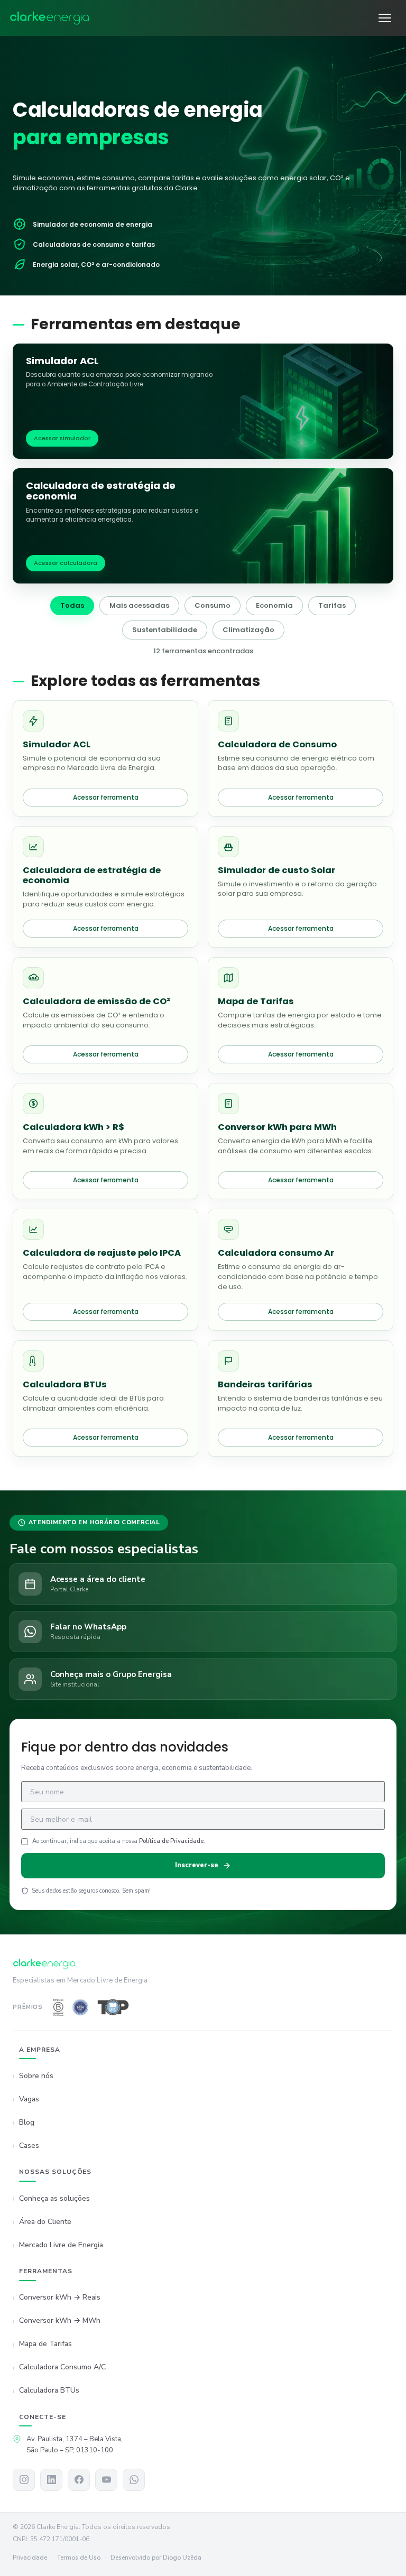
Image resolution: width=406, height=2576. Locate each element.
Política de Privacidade (171, 1841)
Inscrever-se (197, 1865)
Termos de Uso (79, 2558)
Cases (29, 2146)
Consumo (213, 605)
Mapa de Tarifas (45, 2344)
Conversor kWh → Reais (60, 2297)
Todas (72, 605)
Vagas (29, 2099)
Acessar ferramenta (106, 797)
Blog (27, 2122)
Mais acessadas (139, 605)
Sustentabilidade (165, 630)
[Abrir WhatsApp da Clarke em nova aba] (134, 2480)
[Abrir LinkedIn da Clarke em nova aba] (51, 2480)
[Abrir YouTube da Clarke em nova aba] (106, 2480)
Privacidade (30, 2558)
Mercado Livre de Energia (61, 2245)
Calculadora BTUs (49, 2390)
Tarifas (332, 605)
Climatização (248, 630)
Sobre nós (36, 2076)
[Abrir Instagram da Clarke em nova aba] (24, 2480)
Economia (274, 605)
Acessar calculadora (66, 563)
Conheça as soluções (54, 2198)
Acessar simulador (62, 438)
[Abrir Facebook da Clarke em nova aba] (79, 2480)
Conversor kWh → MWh (60, 2320)
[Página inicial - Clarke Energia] (50, 18)
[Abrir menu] (385, 18)
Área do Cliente (45, 2222)
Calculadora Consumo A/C (62, 2367)
